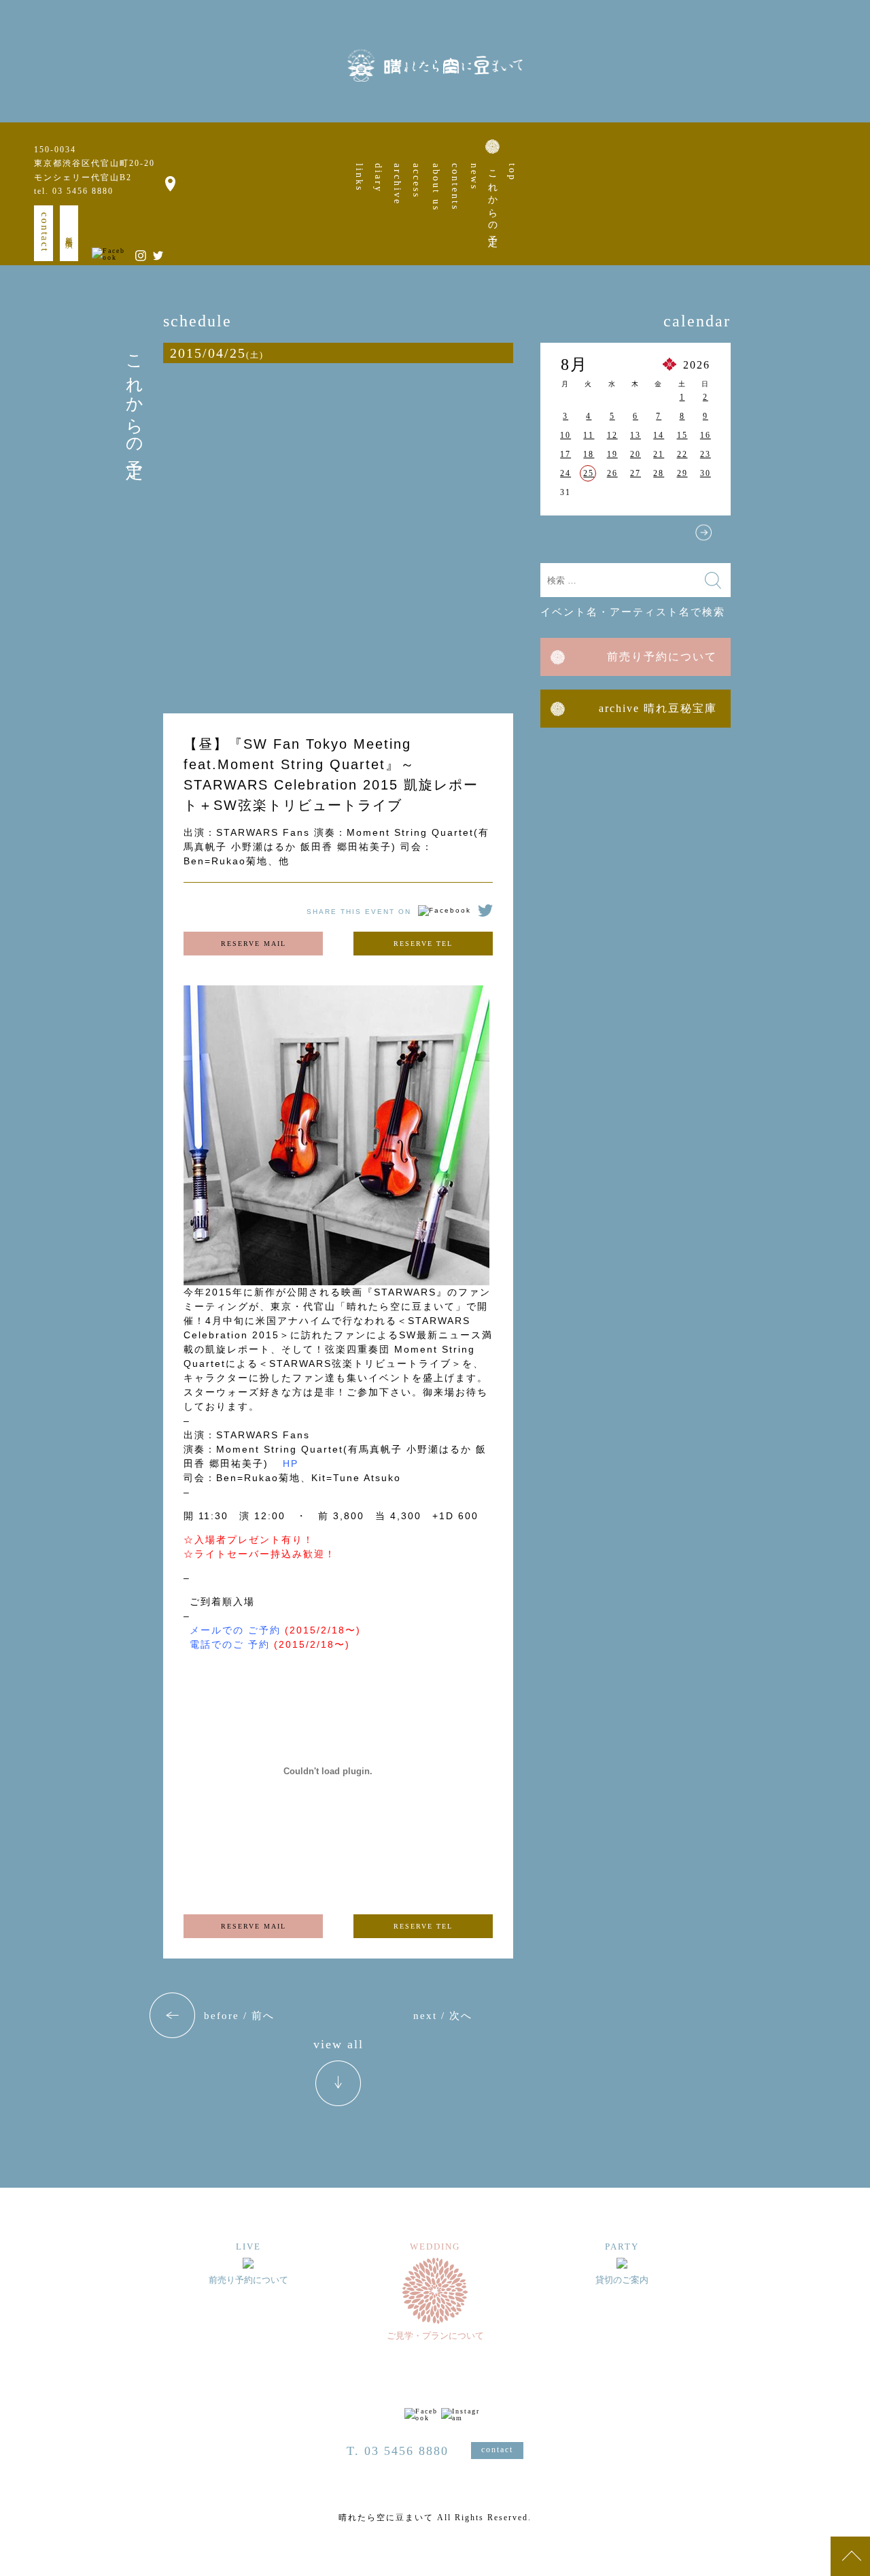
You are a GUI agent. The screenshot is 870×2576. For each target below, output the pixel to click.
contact (45, 232)
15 (682, 435)
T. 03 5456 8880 (398, 2451)
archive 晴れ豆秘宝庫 (658, 708)
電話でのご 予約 (230, 1644)
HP (291, 1463)
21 (659, 454)
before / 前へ (239, 2016)
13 (636, 435)
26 (612, 473)
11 (589, 435)
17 (565, 454)
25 (589, 473)
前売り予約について (662, 657)
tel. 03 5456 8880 (74, 191)
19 (612, 454)
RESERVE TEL (423, 944)
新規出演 (69, 233)
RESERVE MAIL (254, 944)
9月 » (703, 532)
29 (682, 473)
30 (706, 473)
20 (636, 454)
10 (565, 435)
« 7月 (568, 532)
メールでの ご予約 (235, 1630)
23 (706, 454)
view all (338, 2045)
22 (682, 454)
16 (706, 435)
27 (636, 473)
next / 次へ (443, 2016)
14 (659, 435)
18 (589, 454)
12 (612, 435)
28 (659, 473)
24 (565, 473)
